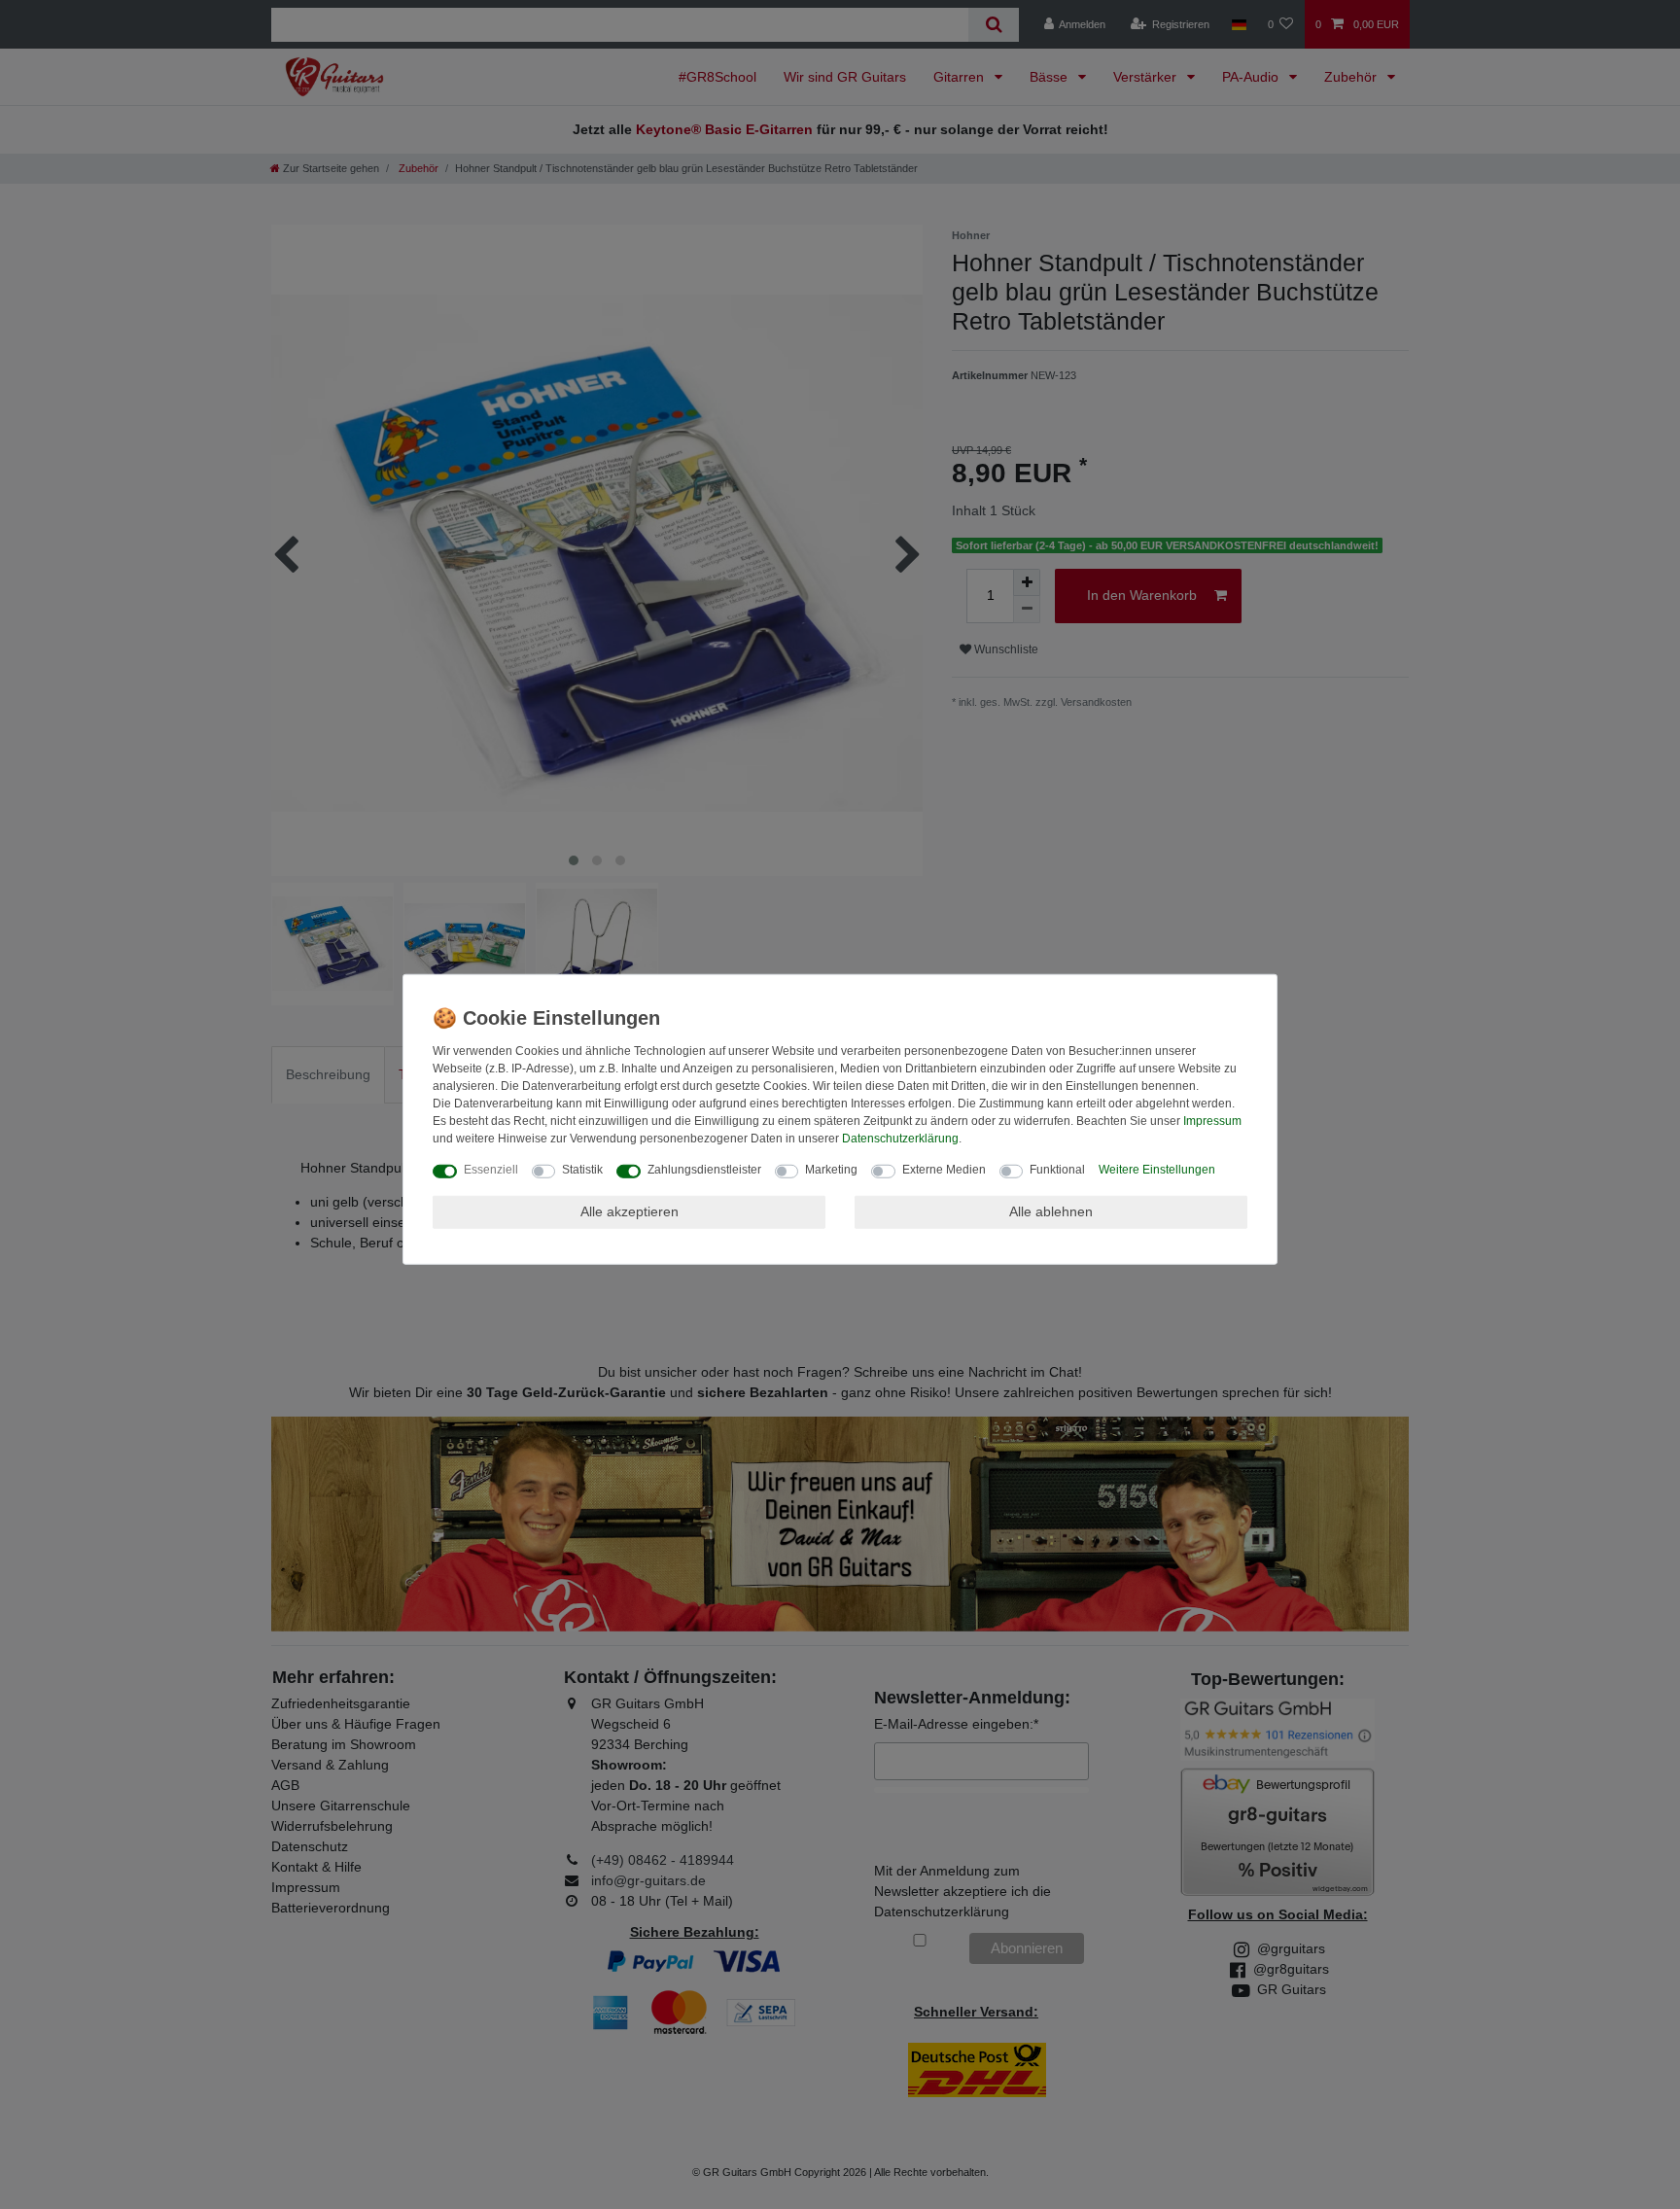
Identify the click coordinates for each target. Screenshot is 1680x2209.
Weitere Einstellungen (1157, 1170)
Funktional (1057, 1170)
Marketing (831, 1170)
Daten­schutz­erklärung (900, 1139)
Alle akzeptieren (630, 1211)
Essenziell (491, 1170)
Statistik (582, 1170)
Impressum (1212, 1121)
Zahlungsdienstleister (704, 1170)
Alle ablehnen (1051, 1211)
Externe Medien (944, 1170)
